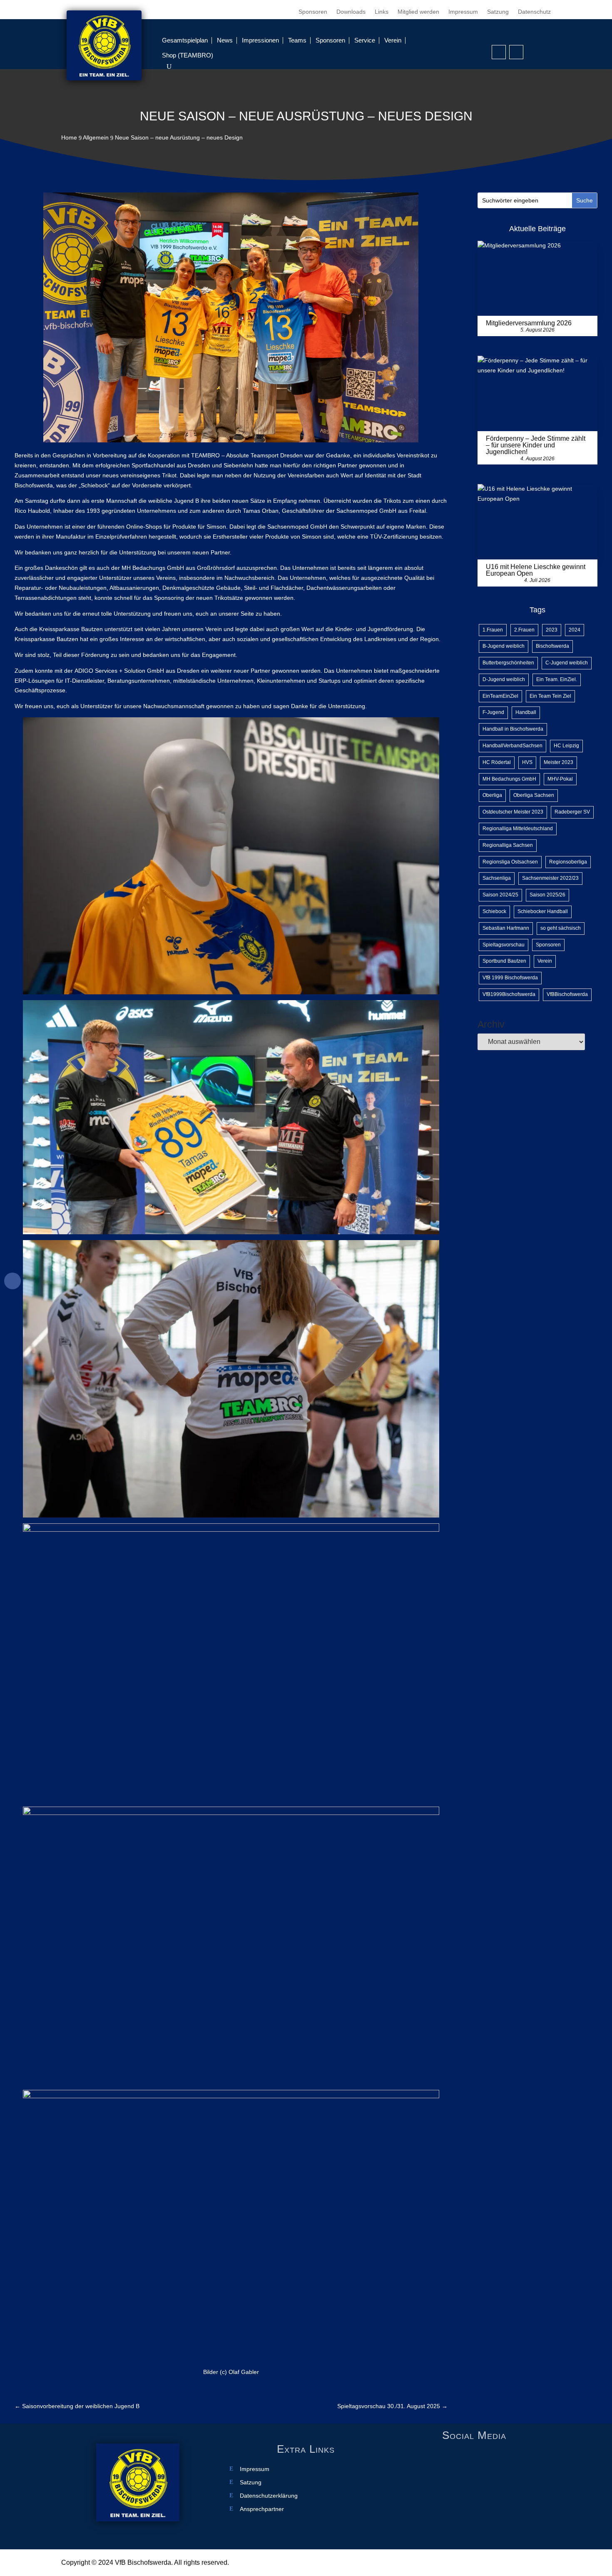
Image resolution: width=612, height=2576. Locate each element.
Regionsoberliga (568, 862)
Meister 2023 (559, 762)
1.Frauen (493, 630)
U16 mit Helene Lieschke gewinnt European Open (536, 570)
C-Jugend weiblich (567, 663)
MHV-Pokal (560, 779)
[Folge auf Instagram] (516, 52)
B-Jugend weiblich (504, 646)
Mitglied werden (418, 12)
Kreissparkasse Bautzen (71, 629)
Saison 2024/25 (500, 895)
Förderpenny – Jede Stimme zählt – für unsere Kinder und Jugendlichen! (536, 445)
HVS (527, 762)
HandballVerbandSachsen (512, 746)
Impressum (463, 12)
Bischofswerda (552, 646)
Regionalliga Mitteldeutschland (518, 829)
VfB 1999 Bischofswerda (510, 978)
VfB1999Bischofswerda (509, 994)
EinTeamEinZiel (500, 696)
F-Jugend (493, 712)
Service (365, 40)
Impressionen (260, 40)
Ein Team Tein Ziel (550, 696)
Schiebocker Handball (543, 911)
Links (382, 12)
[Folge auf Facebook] (499, 52)
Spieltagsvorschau (504, 945)
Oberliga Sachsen (534, 795)
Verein (393, 40)
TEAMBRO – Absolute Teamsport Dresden (247, 455)
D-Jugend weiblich (504, 679)
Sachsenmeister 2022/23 (550, 878)
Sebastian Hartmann (506, 928)
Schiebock (494, 911)
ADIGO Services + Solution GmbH (119, 671)
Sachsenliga (497, 878)
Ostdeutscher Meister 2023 (513, 812)
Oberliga (492, 795)
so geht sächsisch (561, 928)
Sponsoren (313, 12)
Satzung (498, 12)
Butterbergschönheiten (508, 663)
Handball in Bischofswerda (513, 729)
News (225, 40)
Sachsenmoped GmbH (366, 511)
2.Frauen (524, 630)
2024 (575, 630)
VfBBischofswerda (567, 994)
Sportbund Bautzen (504, 961)
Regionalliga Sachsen (508, 845)
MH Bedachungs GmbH (153, 568)
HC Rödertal (497, 762)
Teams (297, 40)
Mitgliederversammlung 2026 (529, 323)
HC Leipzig (566, 746)
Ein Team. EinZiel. (557, 679)
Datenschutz (534, 12)
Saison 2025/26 (547, 895)
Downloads (351, 12)
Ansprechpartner (262, 2509)
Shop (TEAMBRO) (188, 55)
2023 (552, 630)
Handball (526, 712)
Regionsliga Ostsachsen (510, 862)
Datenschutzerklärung (269, 2496)
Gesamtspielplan (185, 40)
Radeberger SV (572, 812)
